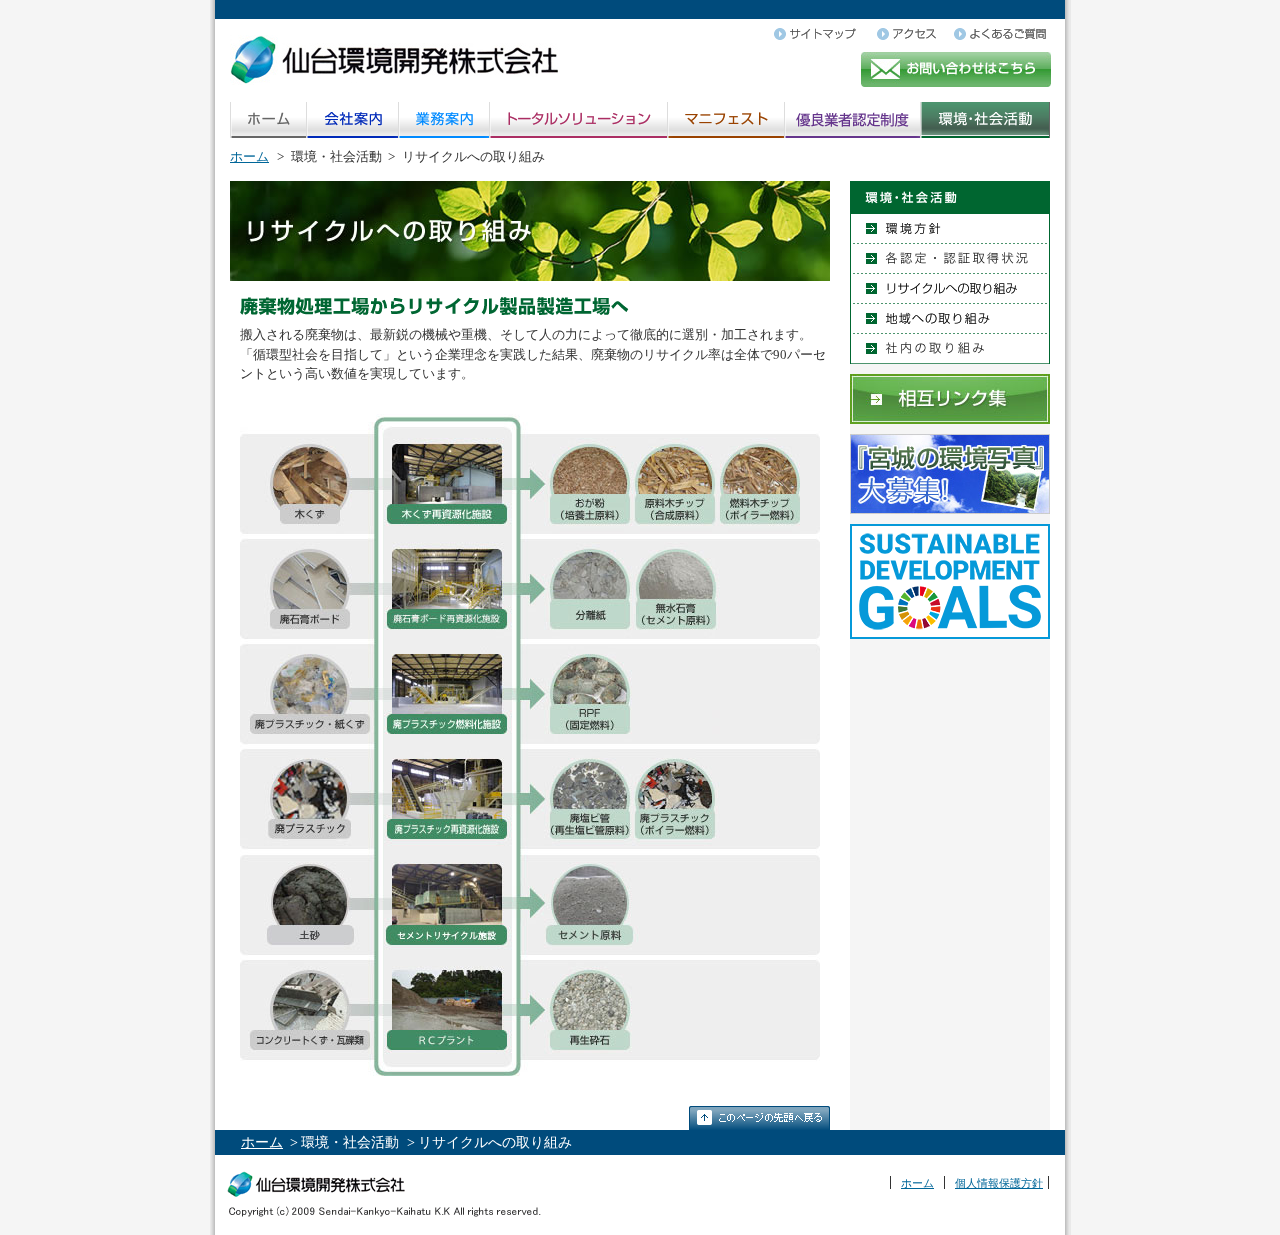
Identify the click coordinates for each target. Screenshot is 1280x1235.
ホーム (249, 156)
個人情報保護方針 (999, 1183)
